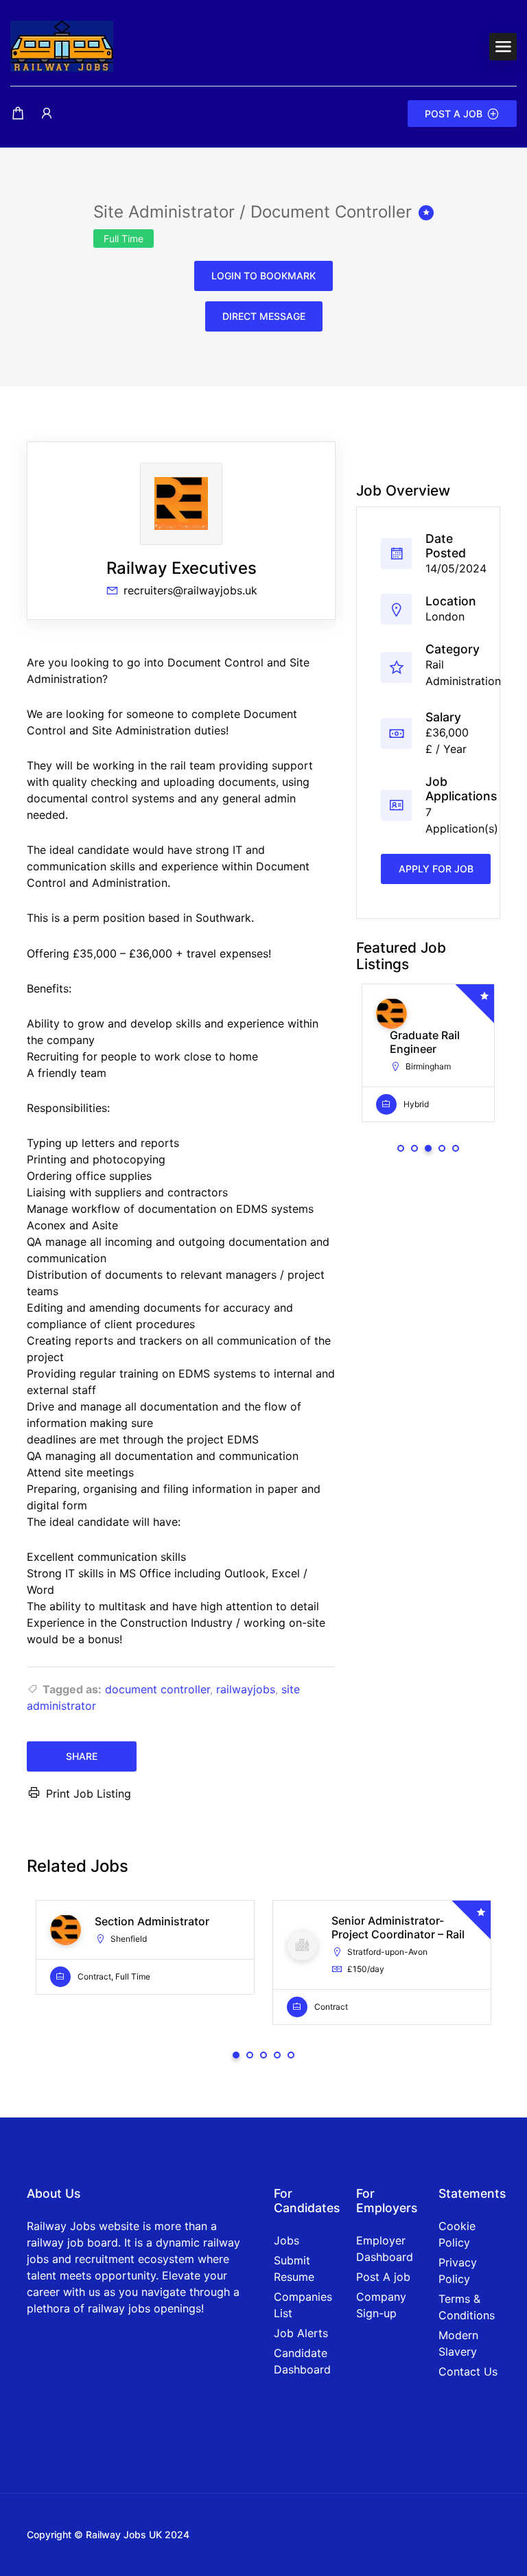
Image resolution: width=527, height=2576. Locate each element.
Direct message (264, 316)
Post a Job (454, 114)
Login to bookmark (263, 276)
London (445, 616)
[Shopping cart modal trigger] (18, 114)
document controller (157, 1689)
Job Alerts (301, 2333)
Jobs (286, 2240)
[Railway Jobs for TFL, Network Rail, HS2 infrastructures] (62, 45)
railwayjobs (246, 1689)
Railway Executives (181, 568)
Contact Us (468, 2371)
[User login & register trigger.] (47, 114)
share (82, 1756)
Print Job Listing (89, 1794)
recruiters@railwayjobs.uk (190, 590)
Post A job (383, 2277)
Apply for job (436, 869)
